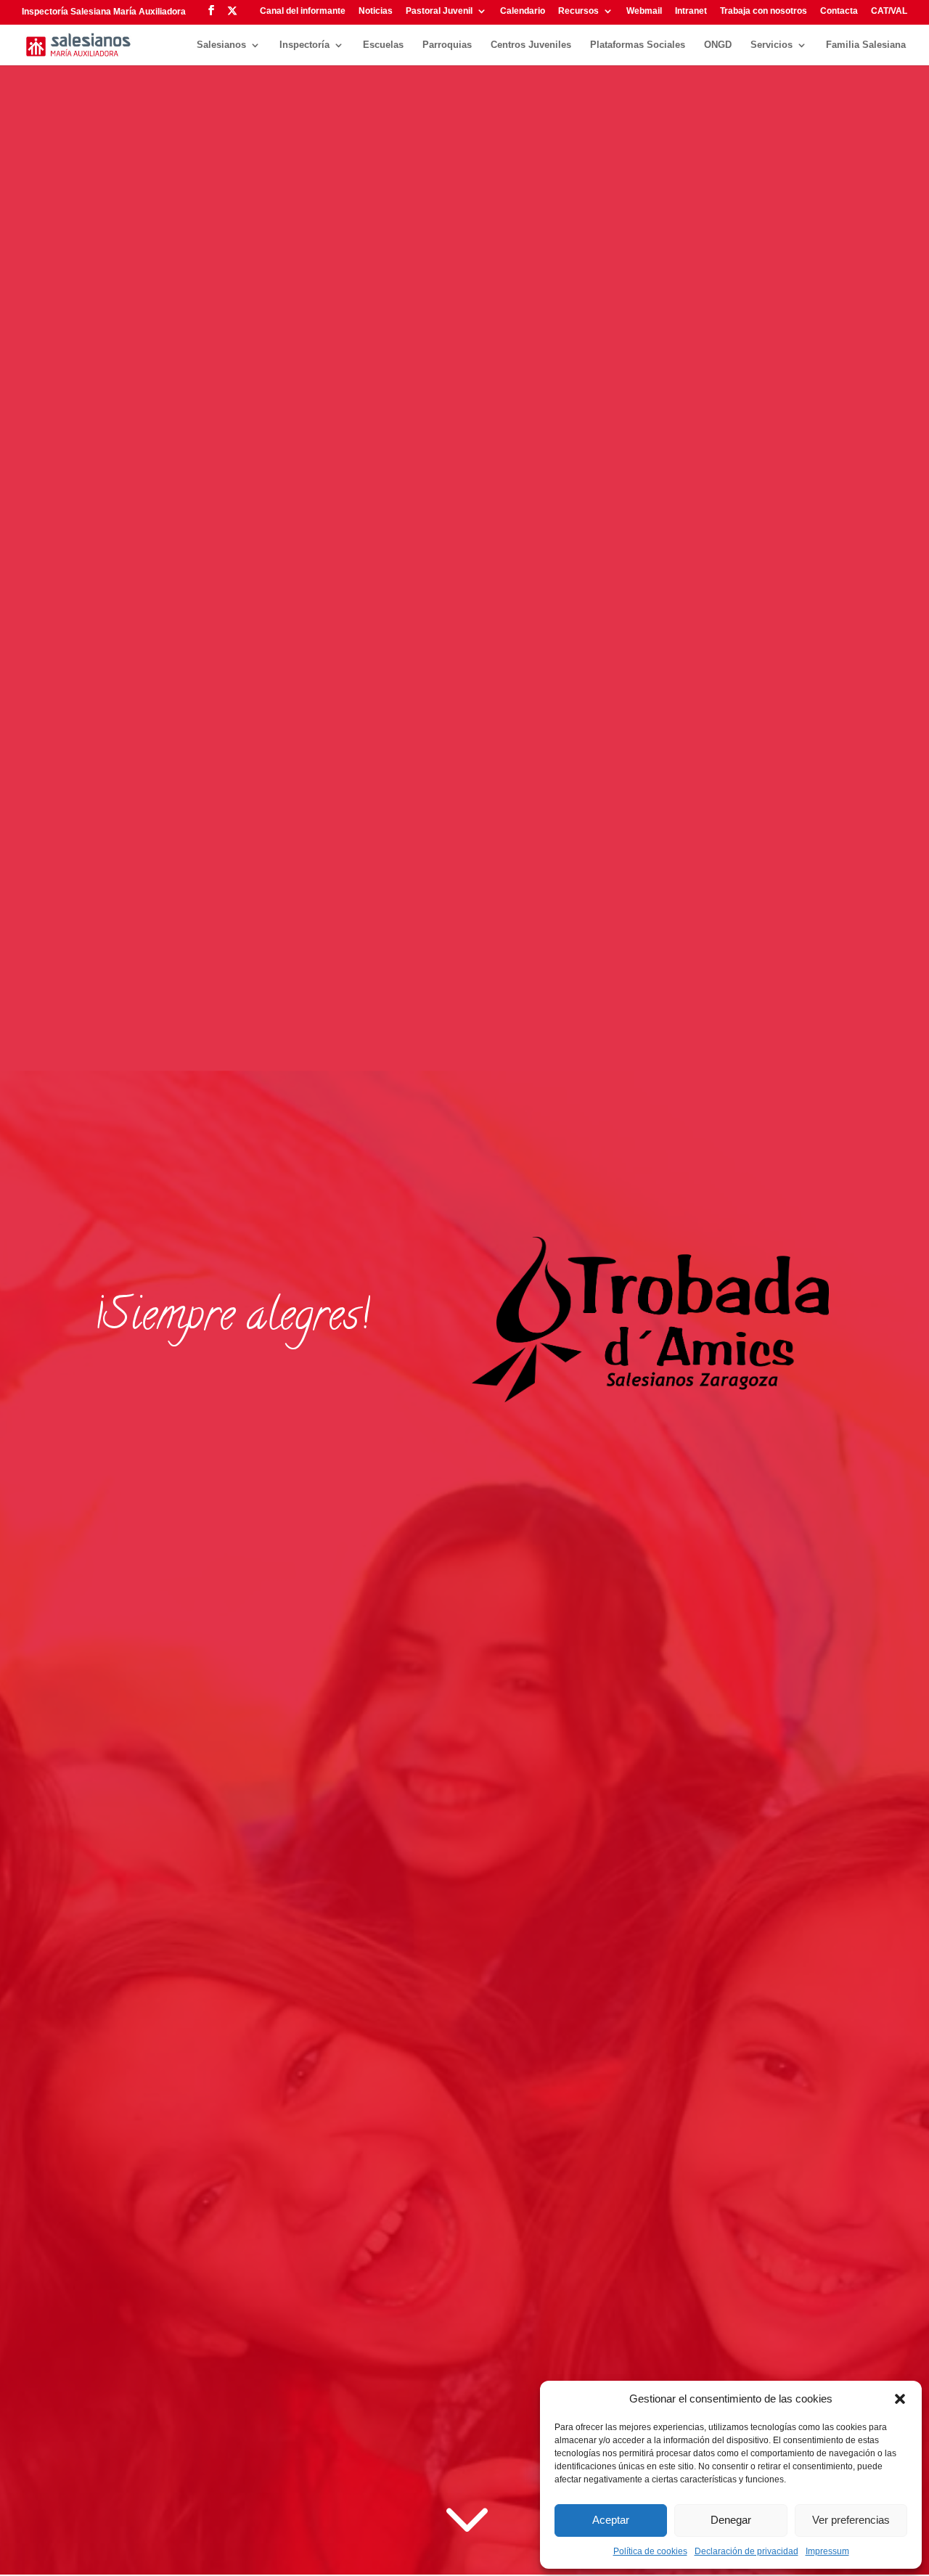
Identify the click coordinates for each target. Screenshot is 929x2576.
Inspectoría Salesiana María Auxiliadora (104, 12)
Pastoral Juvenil (439, 11)
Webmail (644, 11)
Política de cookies (650, 2551)
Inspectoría (304, 45)
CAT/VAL (889, 11)
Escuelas (383, 45)
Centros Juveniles (531, 45)
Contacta (839, 11)
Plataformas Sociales (638, 45)
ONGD (718, 45)
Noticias (376, 11)
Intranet (691, 11)
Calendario (523, 11)
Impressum (827, 2551)
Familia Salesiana (866, 45)
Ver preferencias (851, 2520)
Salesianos (221, 45)
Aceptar (611, 2520)
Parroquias (447, 45)
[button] (900, 2399)
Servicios (772, 45)
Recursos (578, 11)
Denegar (731, 2520)
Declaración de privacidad (746, 2551)
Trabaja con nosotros (764, 11)
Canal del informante (303, 11)
